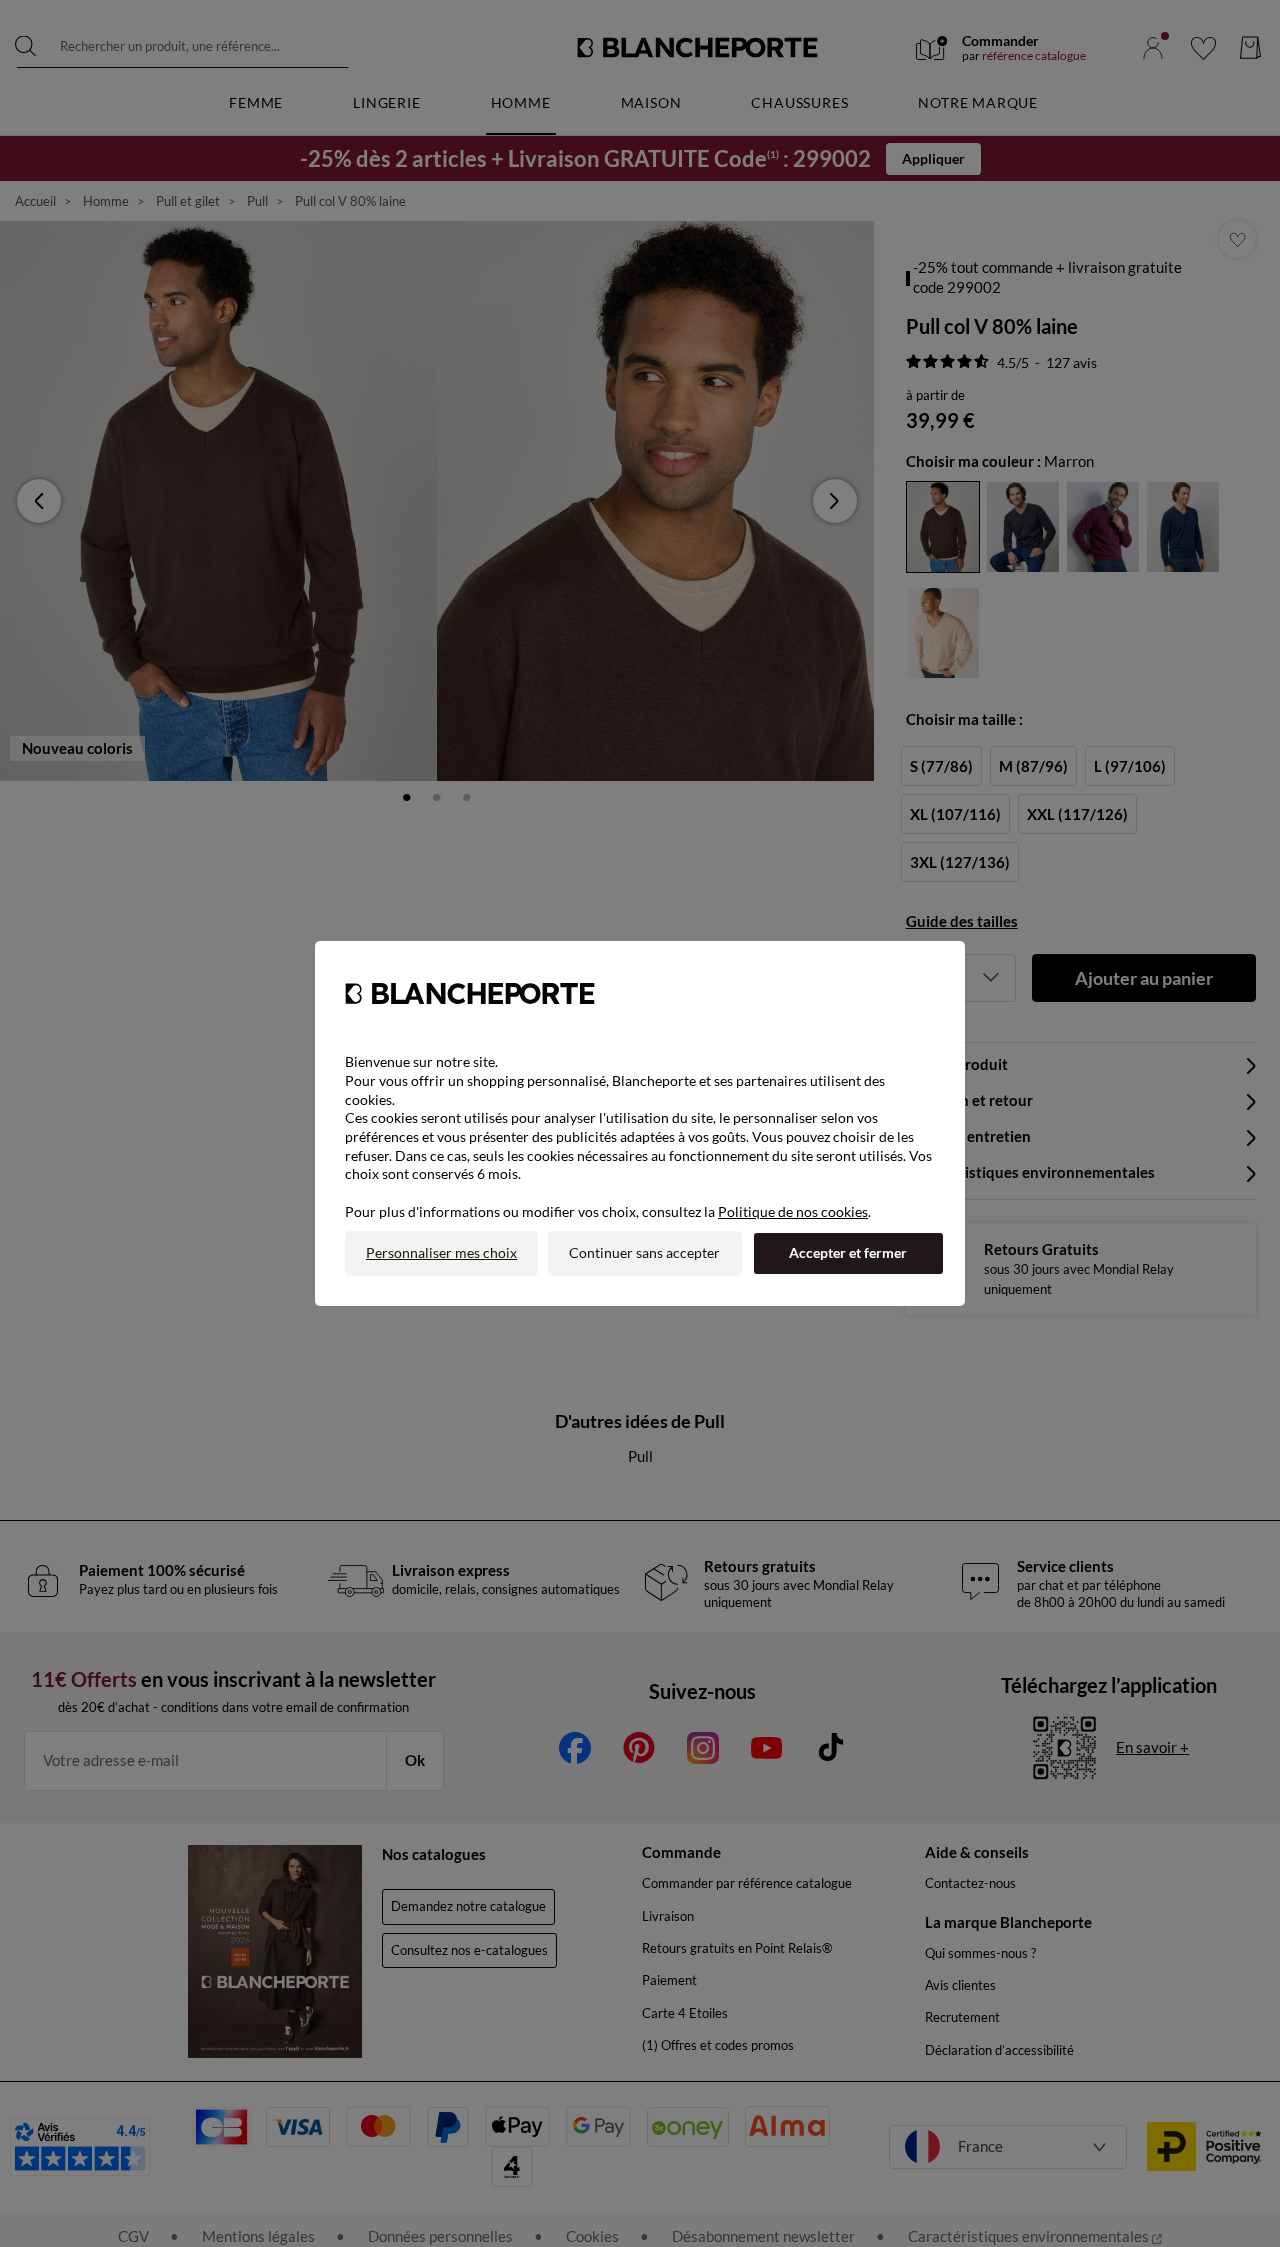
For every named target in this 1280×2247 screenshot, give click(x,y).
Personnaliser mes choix (441, 1252)
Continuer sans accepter (644, 1252)
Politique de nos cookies (793, 1211)
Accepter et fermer (848, 1252)
